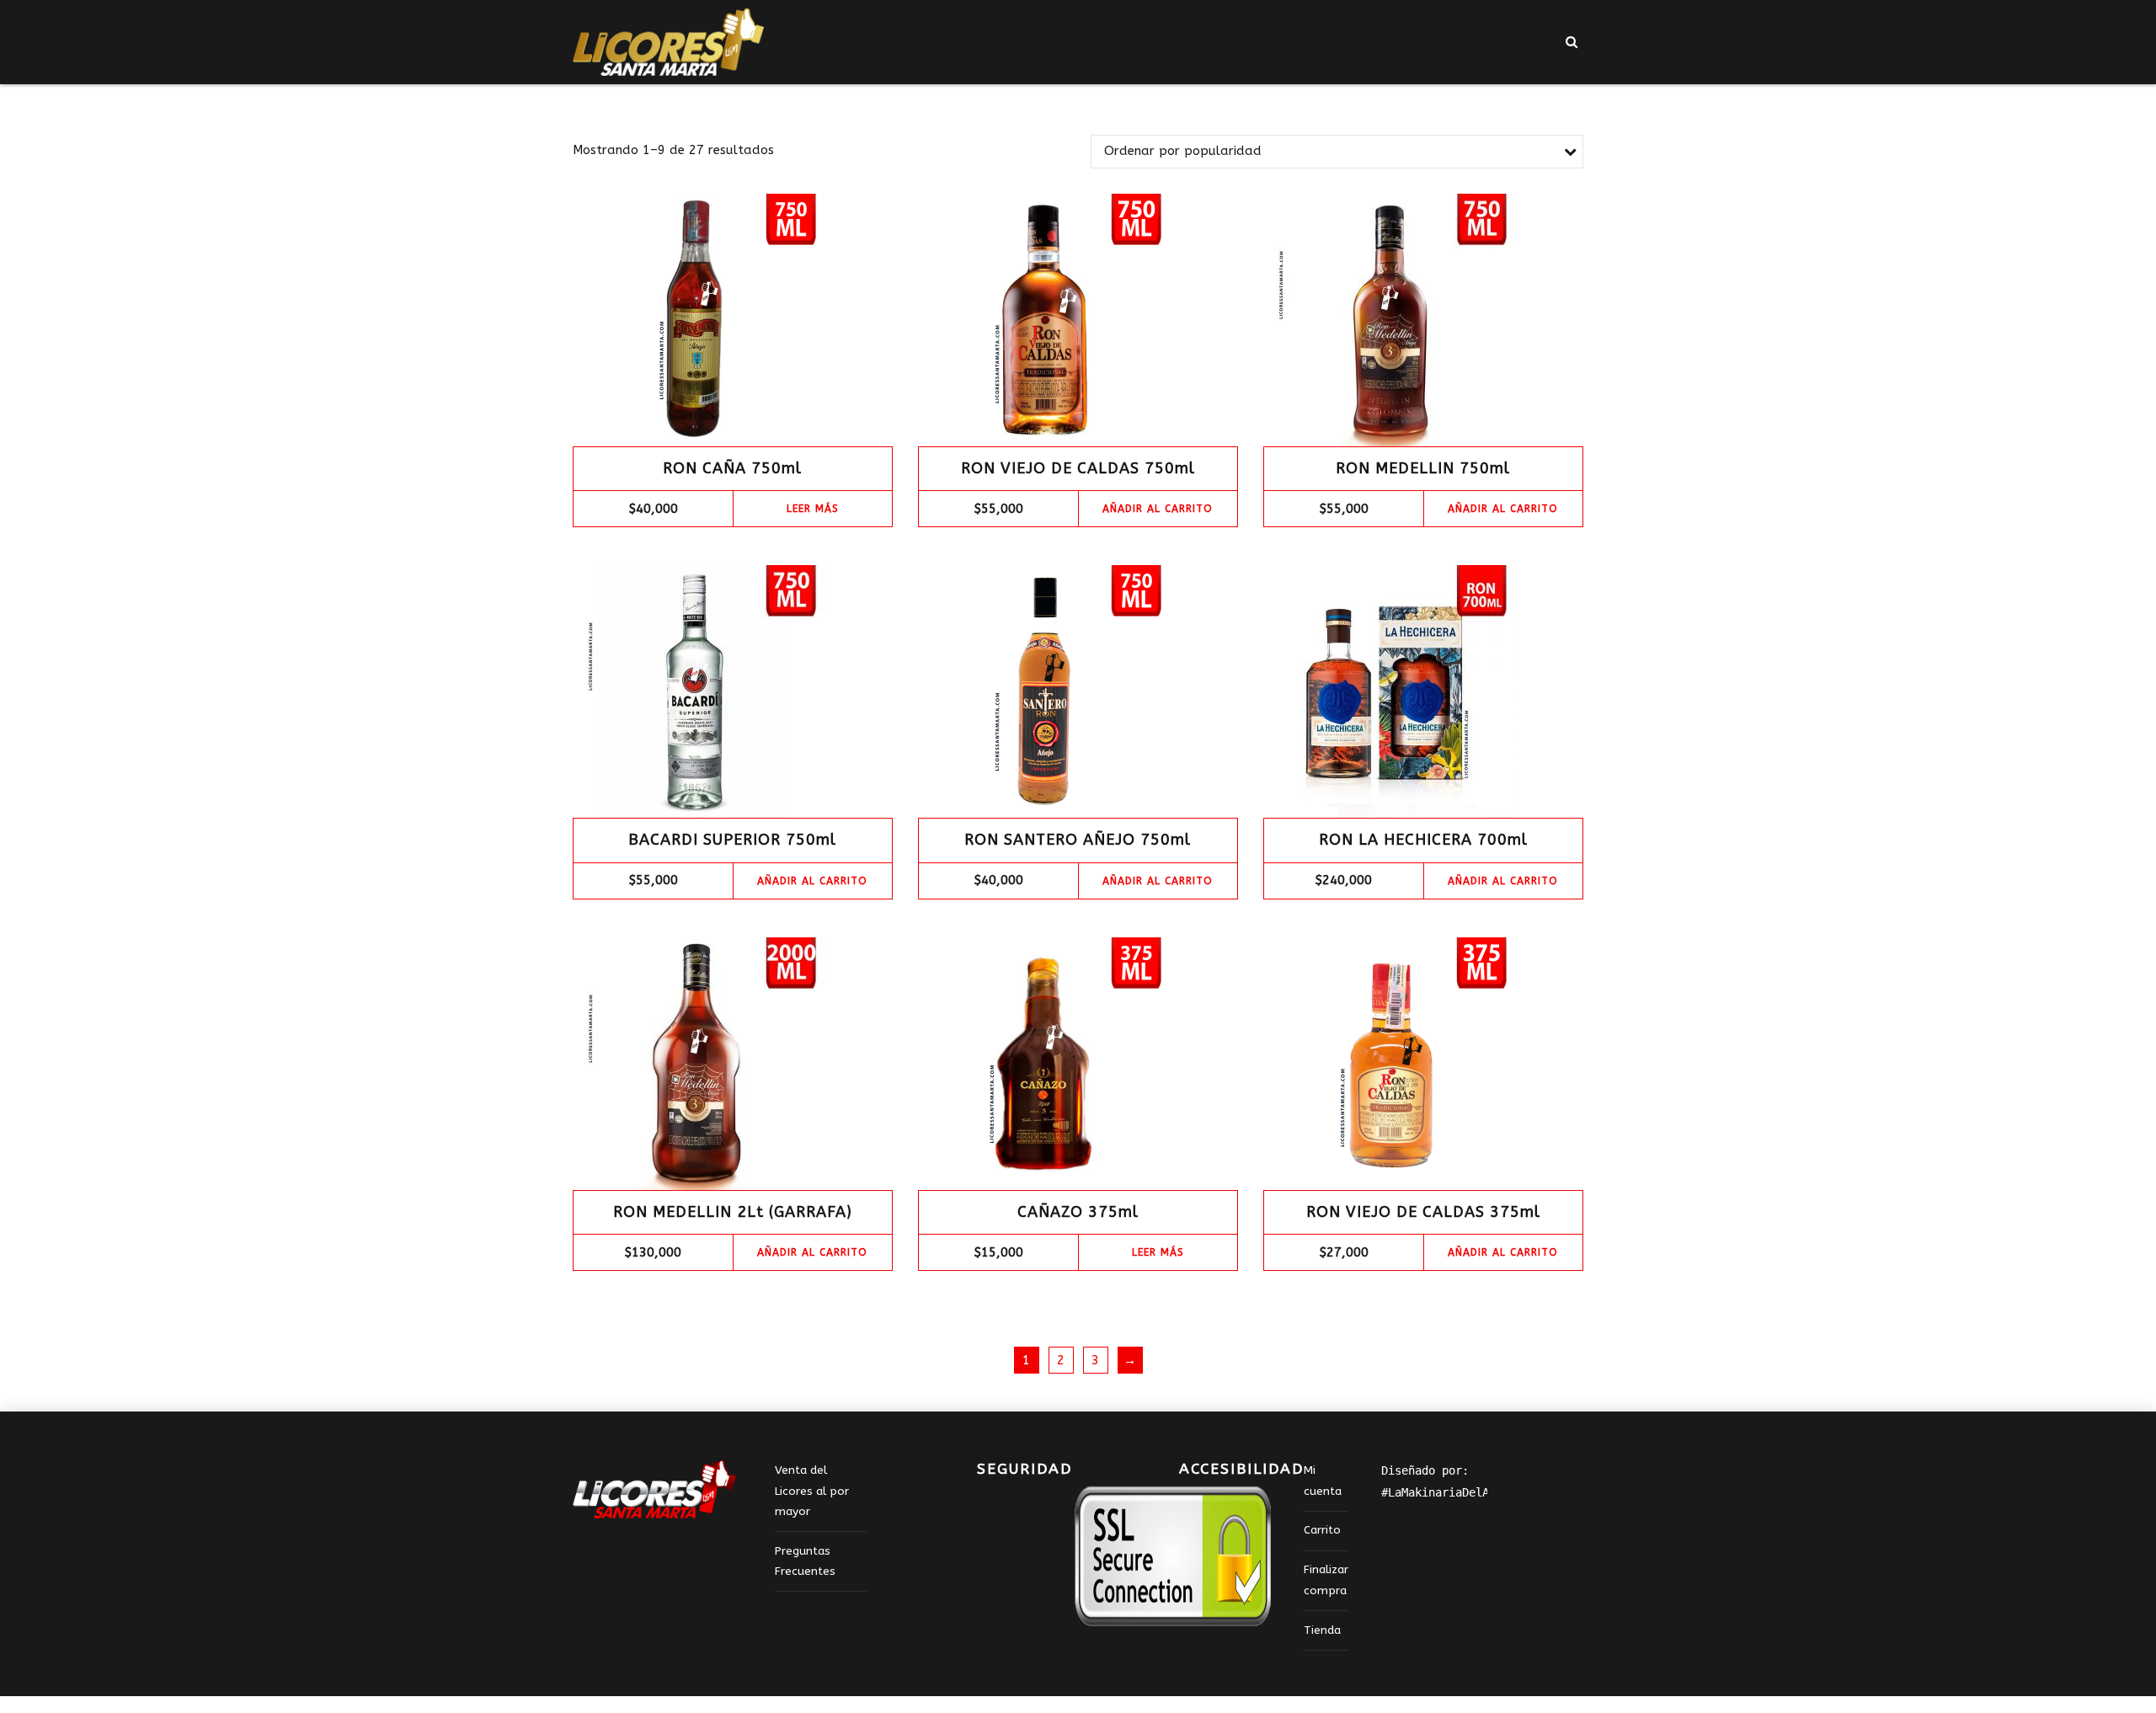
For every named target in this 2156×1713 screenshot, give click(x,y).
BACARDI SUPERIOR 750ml (732, 840)
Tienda (1322, 1630)
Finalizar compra (1326, 1580)
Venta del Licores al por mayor (812, 1491)
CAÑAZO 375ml (1078, 1212)
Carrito (1322, 1530)
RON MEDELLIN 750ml (1423, 468)
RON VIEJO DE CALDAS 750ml (1078, 468)
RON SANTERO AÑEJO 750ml (1078, 840)
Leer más (813, 509)
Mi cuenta (1323, 1481)
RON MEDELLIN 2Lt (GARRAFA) (733, 1212)
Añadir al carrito (1158, 509)
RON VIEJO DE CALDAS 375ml (1423, 1212)
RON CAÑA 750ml (732, 468)
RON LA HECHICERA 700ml (1423, 840)
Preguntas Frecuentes (805, 1561)
